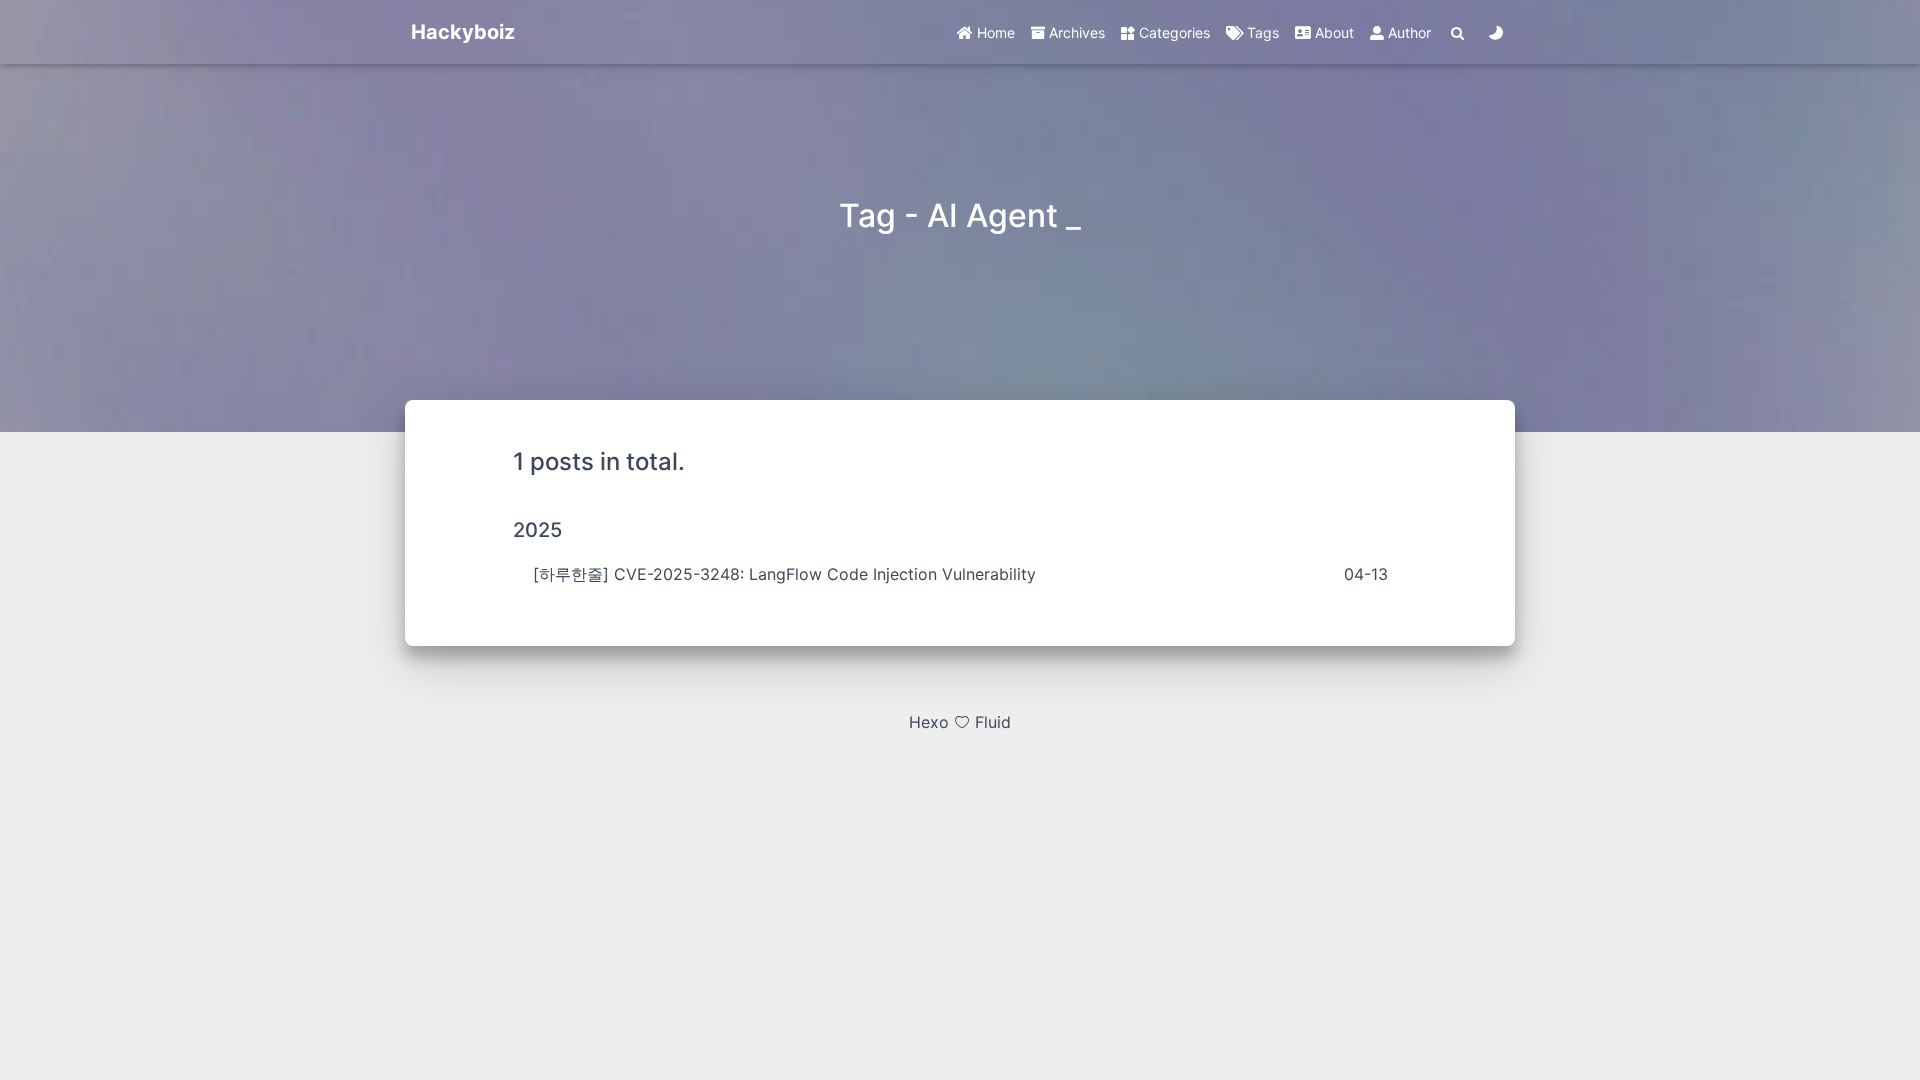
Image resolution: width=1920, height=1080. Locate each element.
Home (994, 32)
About (1332, 32)
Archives (1075, 32)
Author (1407, 32)
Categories (1172, 32)
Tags (1261, 32)
